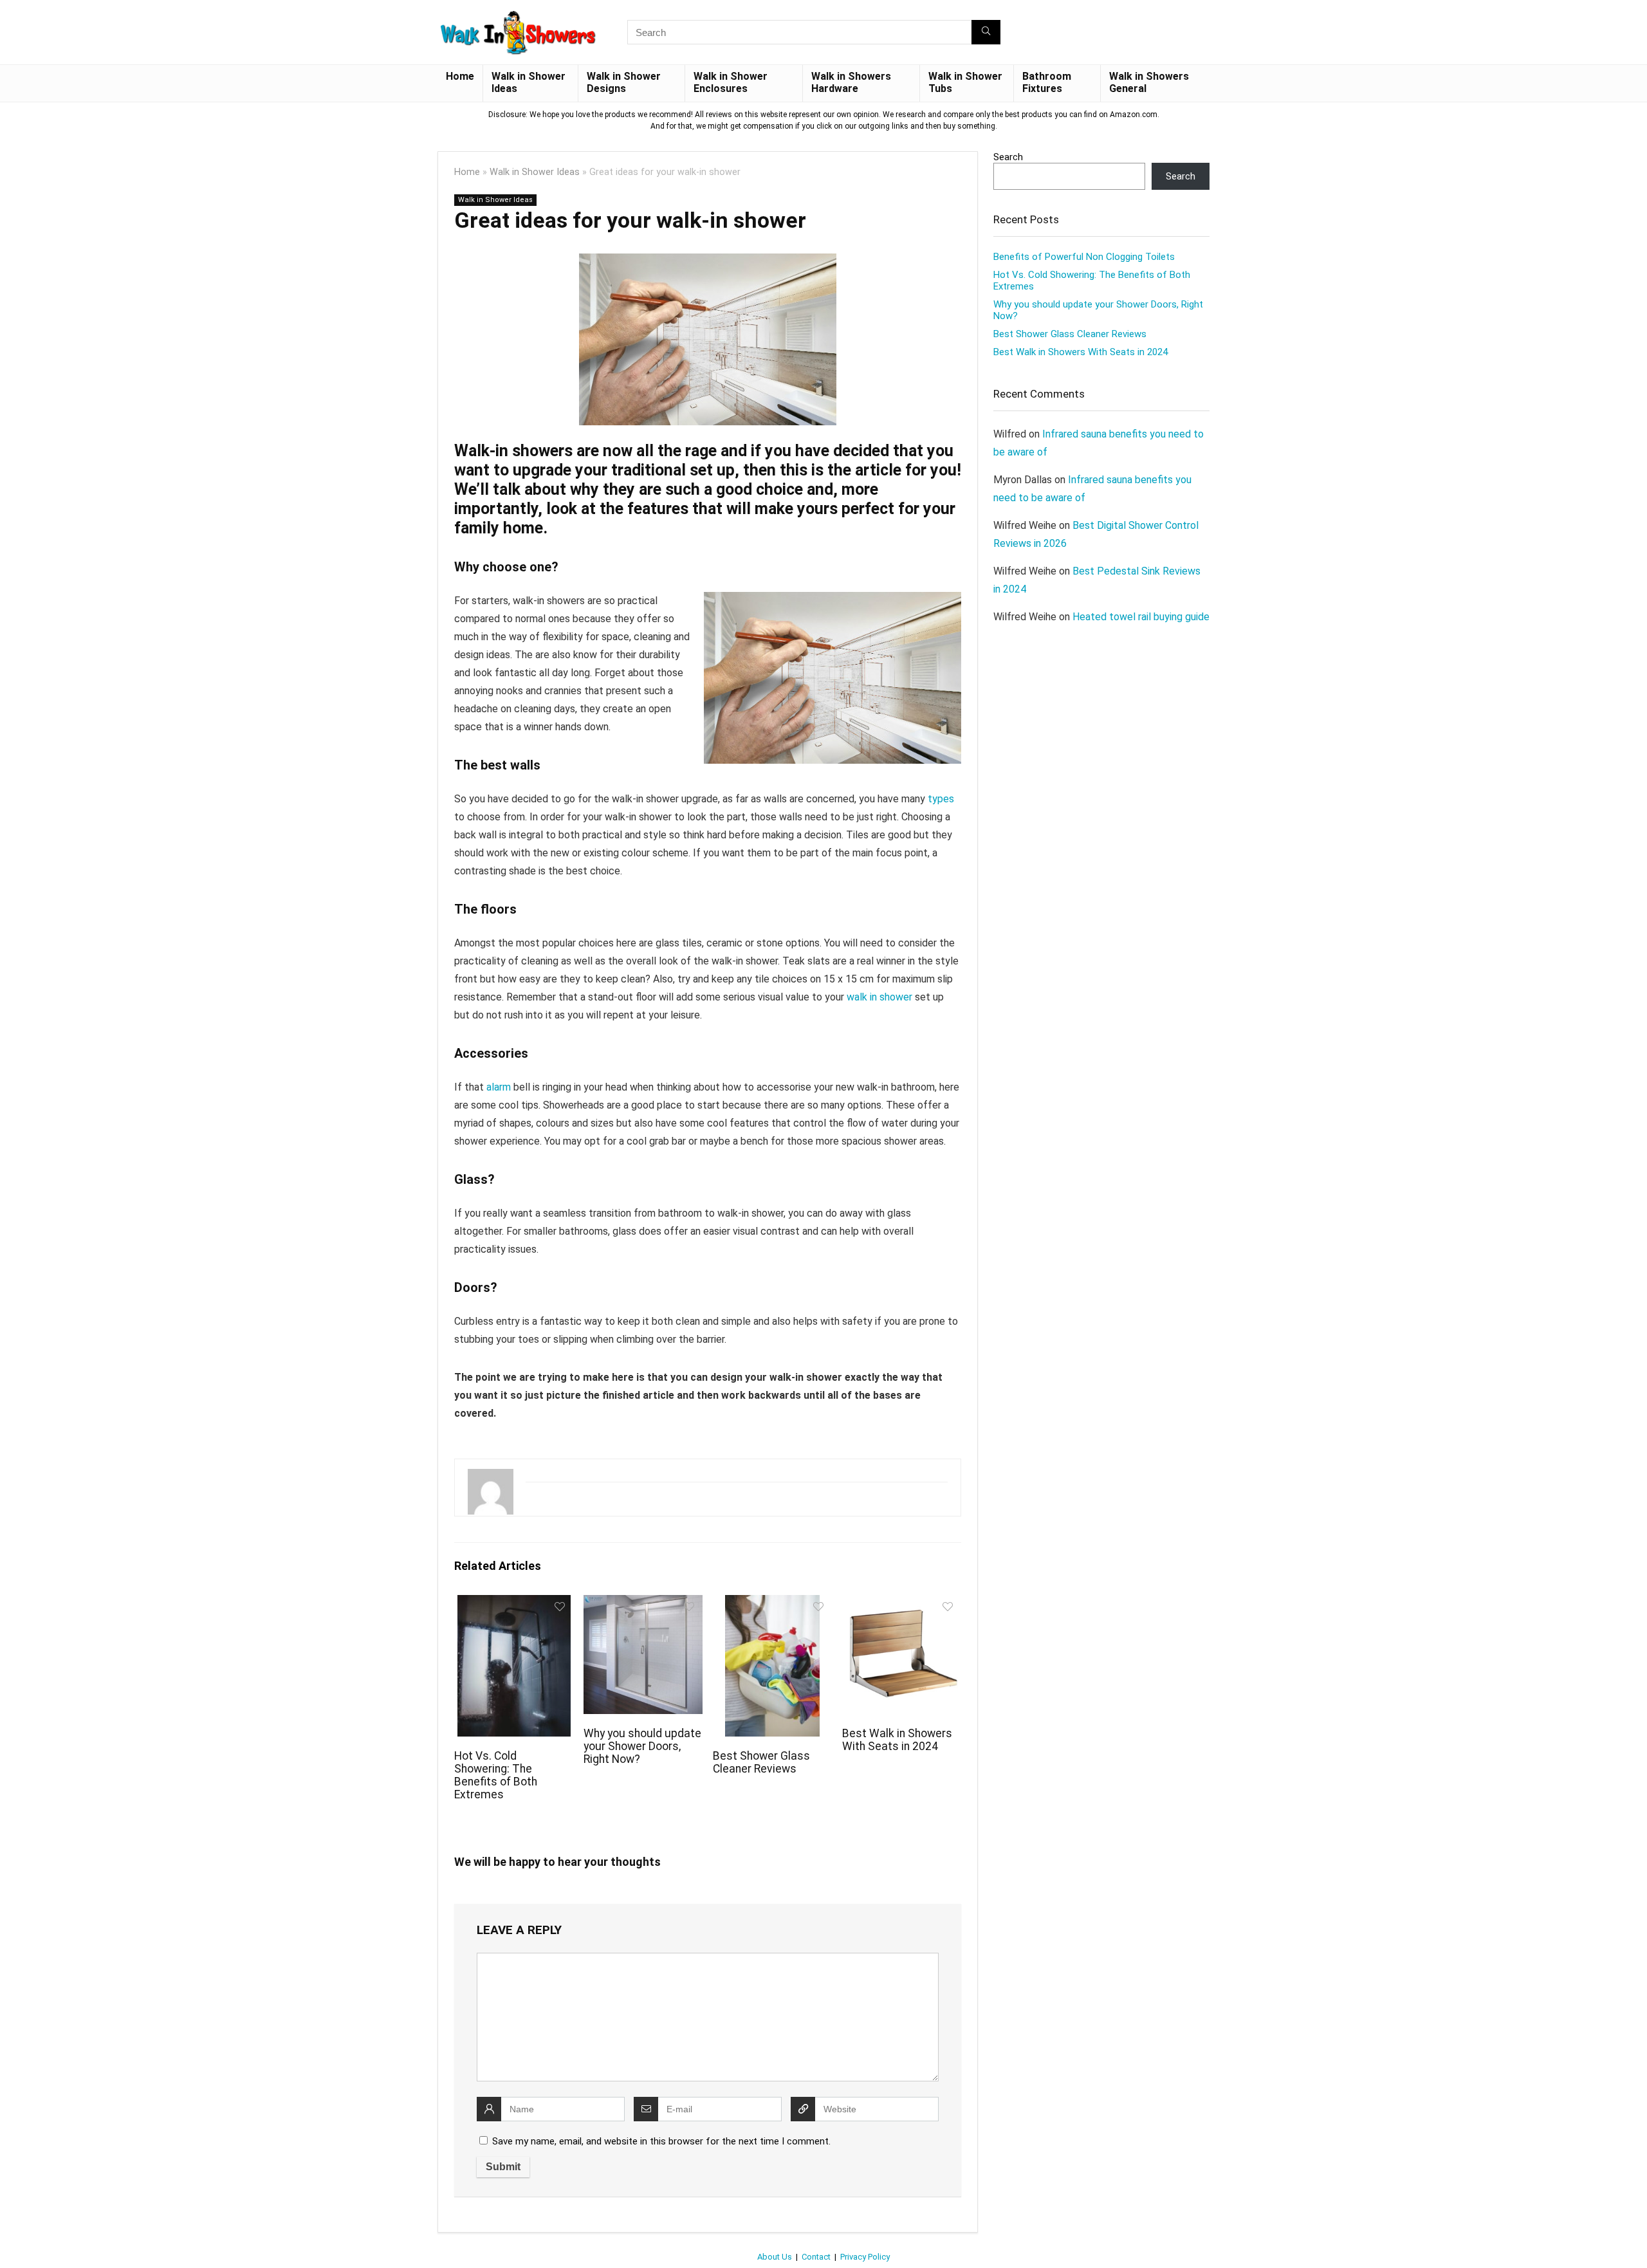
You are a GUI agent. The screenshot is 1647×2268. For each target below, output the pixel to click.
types (941, 799)
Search (1008, 157)
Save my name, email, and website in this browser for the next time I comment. (661, 2141)
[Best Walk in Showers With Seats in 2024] (902, 1604)
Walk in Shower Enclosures (731, 82)
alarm (499, 1087)
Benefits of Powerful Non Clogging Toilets (1084, 257)
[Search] (986, 32)
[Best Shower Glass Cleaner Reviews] (772, 1604)
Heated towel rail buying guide (1141, 617)
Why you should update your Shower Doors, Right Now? (642, 1746)
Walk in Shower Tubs (965, 82)
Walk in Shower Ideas (529, 82)
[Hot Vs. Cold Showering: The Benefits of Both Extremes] (514, 1604)
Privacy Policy (865, 2257)
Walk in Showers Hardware (851, 82)
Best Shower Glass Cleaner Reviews (761, 1762)
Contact (816, 2257)
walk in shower (879, 997)
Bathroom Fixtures (1047, 82)
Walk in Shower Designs (624, 82)
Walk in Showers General (1149, 82)
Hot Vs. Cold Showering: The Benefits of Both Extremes (496, 1775)
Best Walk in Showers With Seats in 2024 (897, 1740)
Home (460, 76)
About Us (775, 2257)
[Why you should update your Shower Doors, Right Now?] (643, 1604)
